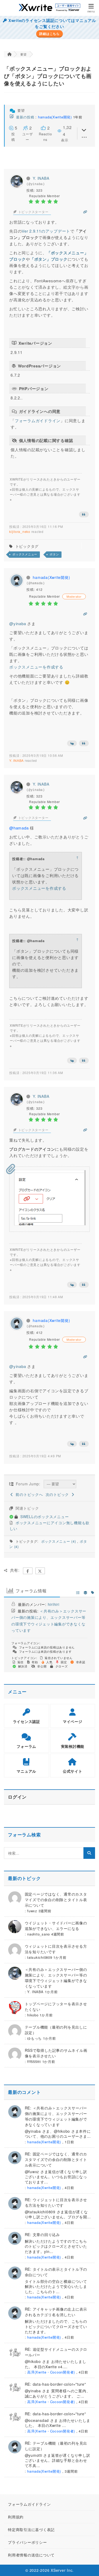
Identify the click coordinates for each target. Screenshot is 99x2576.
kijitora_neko (20, 531)
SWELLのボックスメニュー (45, 1517)
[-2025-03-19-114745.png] (50, 1224)
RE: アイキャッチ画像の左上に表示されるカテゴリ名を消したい (56, 2312)
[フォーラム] (9, 54)
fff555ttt (34, 2061)
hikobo (33, 2015)
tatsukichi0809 (40, 1957)
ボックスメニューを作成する (36, 667)
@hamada (19, 828)
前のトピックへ (28, 1494)
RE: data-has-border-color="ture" (55, 2384)
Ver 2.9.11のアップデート (46, 231)
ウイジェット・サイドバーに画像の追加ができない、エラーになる (56, 1926)
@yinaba (18, 623)
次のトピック (59, 1494)
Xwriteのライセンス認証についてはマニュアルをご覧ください (52, 23)
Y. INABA (41, 178)
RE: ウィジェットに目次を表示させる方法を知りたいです (56, 2202)
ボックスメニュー (25, 554)
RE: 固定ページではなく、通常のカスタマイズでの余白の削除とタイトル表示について (56, 2159)
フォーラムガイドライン (38, 420)
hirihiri (54, 1604)
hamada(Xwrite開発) (55, 117)
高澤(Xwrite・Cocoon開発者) (51, 2372)
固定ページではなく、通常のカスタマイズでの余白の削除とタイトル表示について (56, 1900)
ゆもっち (34, 2038)
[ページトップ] (88, 2565)
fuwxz (32, 1911)
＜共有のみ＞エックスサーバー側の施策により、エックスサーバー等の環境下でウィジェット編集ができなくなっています (56, 1978)
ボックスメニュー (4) (59, 1541)
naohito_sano (39, 1934)
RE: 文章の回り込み (42, 2234)
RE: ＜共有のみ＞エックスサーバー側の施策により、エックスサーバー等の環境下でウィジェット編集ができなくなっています (56, 2116)
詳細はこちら (49, 34)
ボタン (54, 554)
